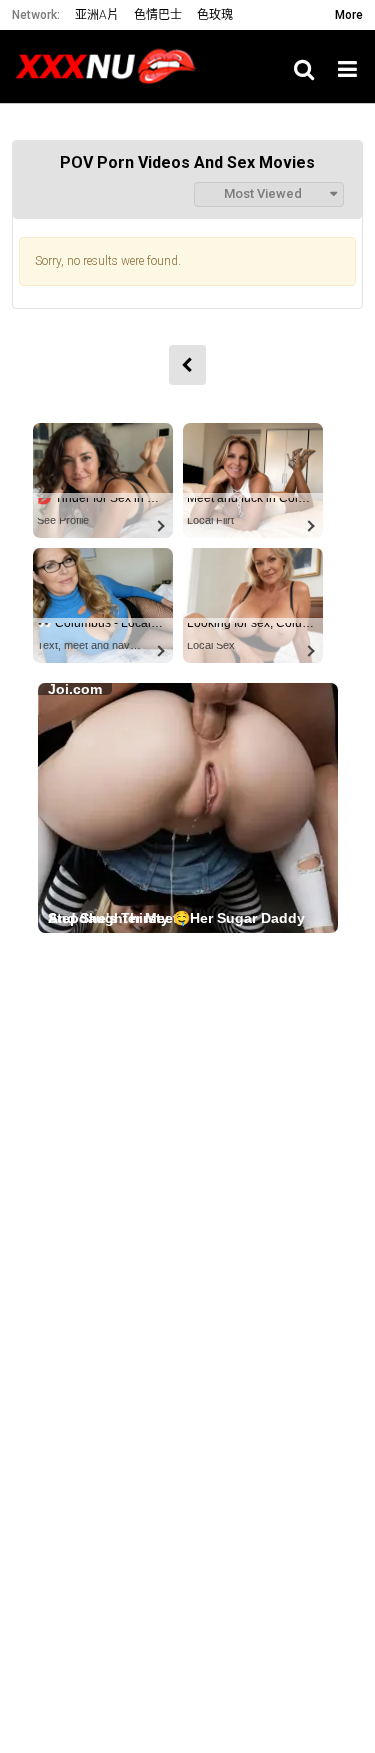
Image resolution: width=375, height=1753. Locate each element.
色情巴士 (158, 15)
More (349, 15)
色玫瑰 (215, 15)
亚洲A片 (97, 15)
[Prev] (187, 365)
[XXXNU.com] (112, 66)
